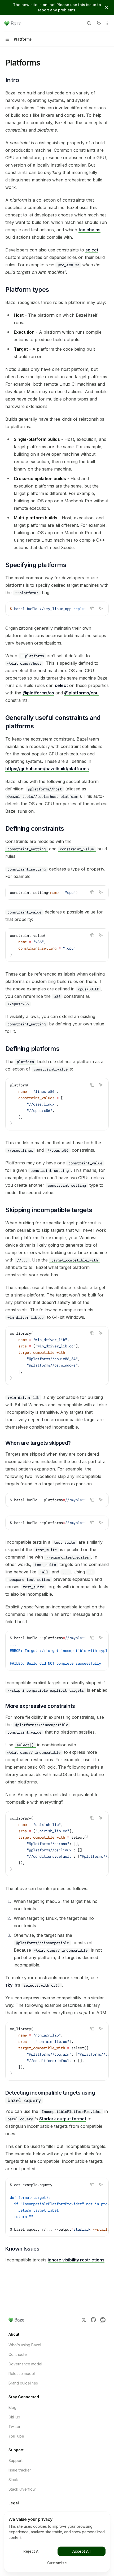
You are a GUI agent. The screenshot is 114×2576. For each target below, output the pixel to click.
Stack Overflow (22, 2489)
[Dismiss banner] (106, 7)
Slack (13, 2480)
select (92, 250)
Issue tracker (20, 2470)
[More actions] (107, 23)
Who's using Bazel (25, 2345)
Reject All (32, 2551)
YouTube (16, 2436)
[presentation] (57, 609)
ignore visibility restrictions (76, 2260)
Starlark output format (63, 2119)
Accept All (82, 2551)
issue (91, 5)
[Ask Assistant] (101, 608)
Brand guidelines (23, 2383)
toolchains (89, 230)
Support (16, 2460)
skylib (11, 1985)
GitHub (14, 2417)
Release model (22, 2373)
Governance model (25, 2364)
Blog (12, 2407)
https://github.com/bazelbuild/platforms (47, 769)
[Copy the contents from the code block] (92, 608)
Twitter (14, 2427)
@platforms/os (38, 693)
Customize (57, 2563)
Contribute (18, 2354)
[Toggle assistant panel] (99, 23)
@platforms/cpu (81, 693)
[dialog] (57, 2542)
